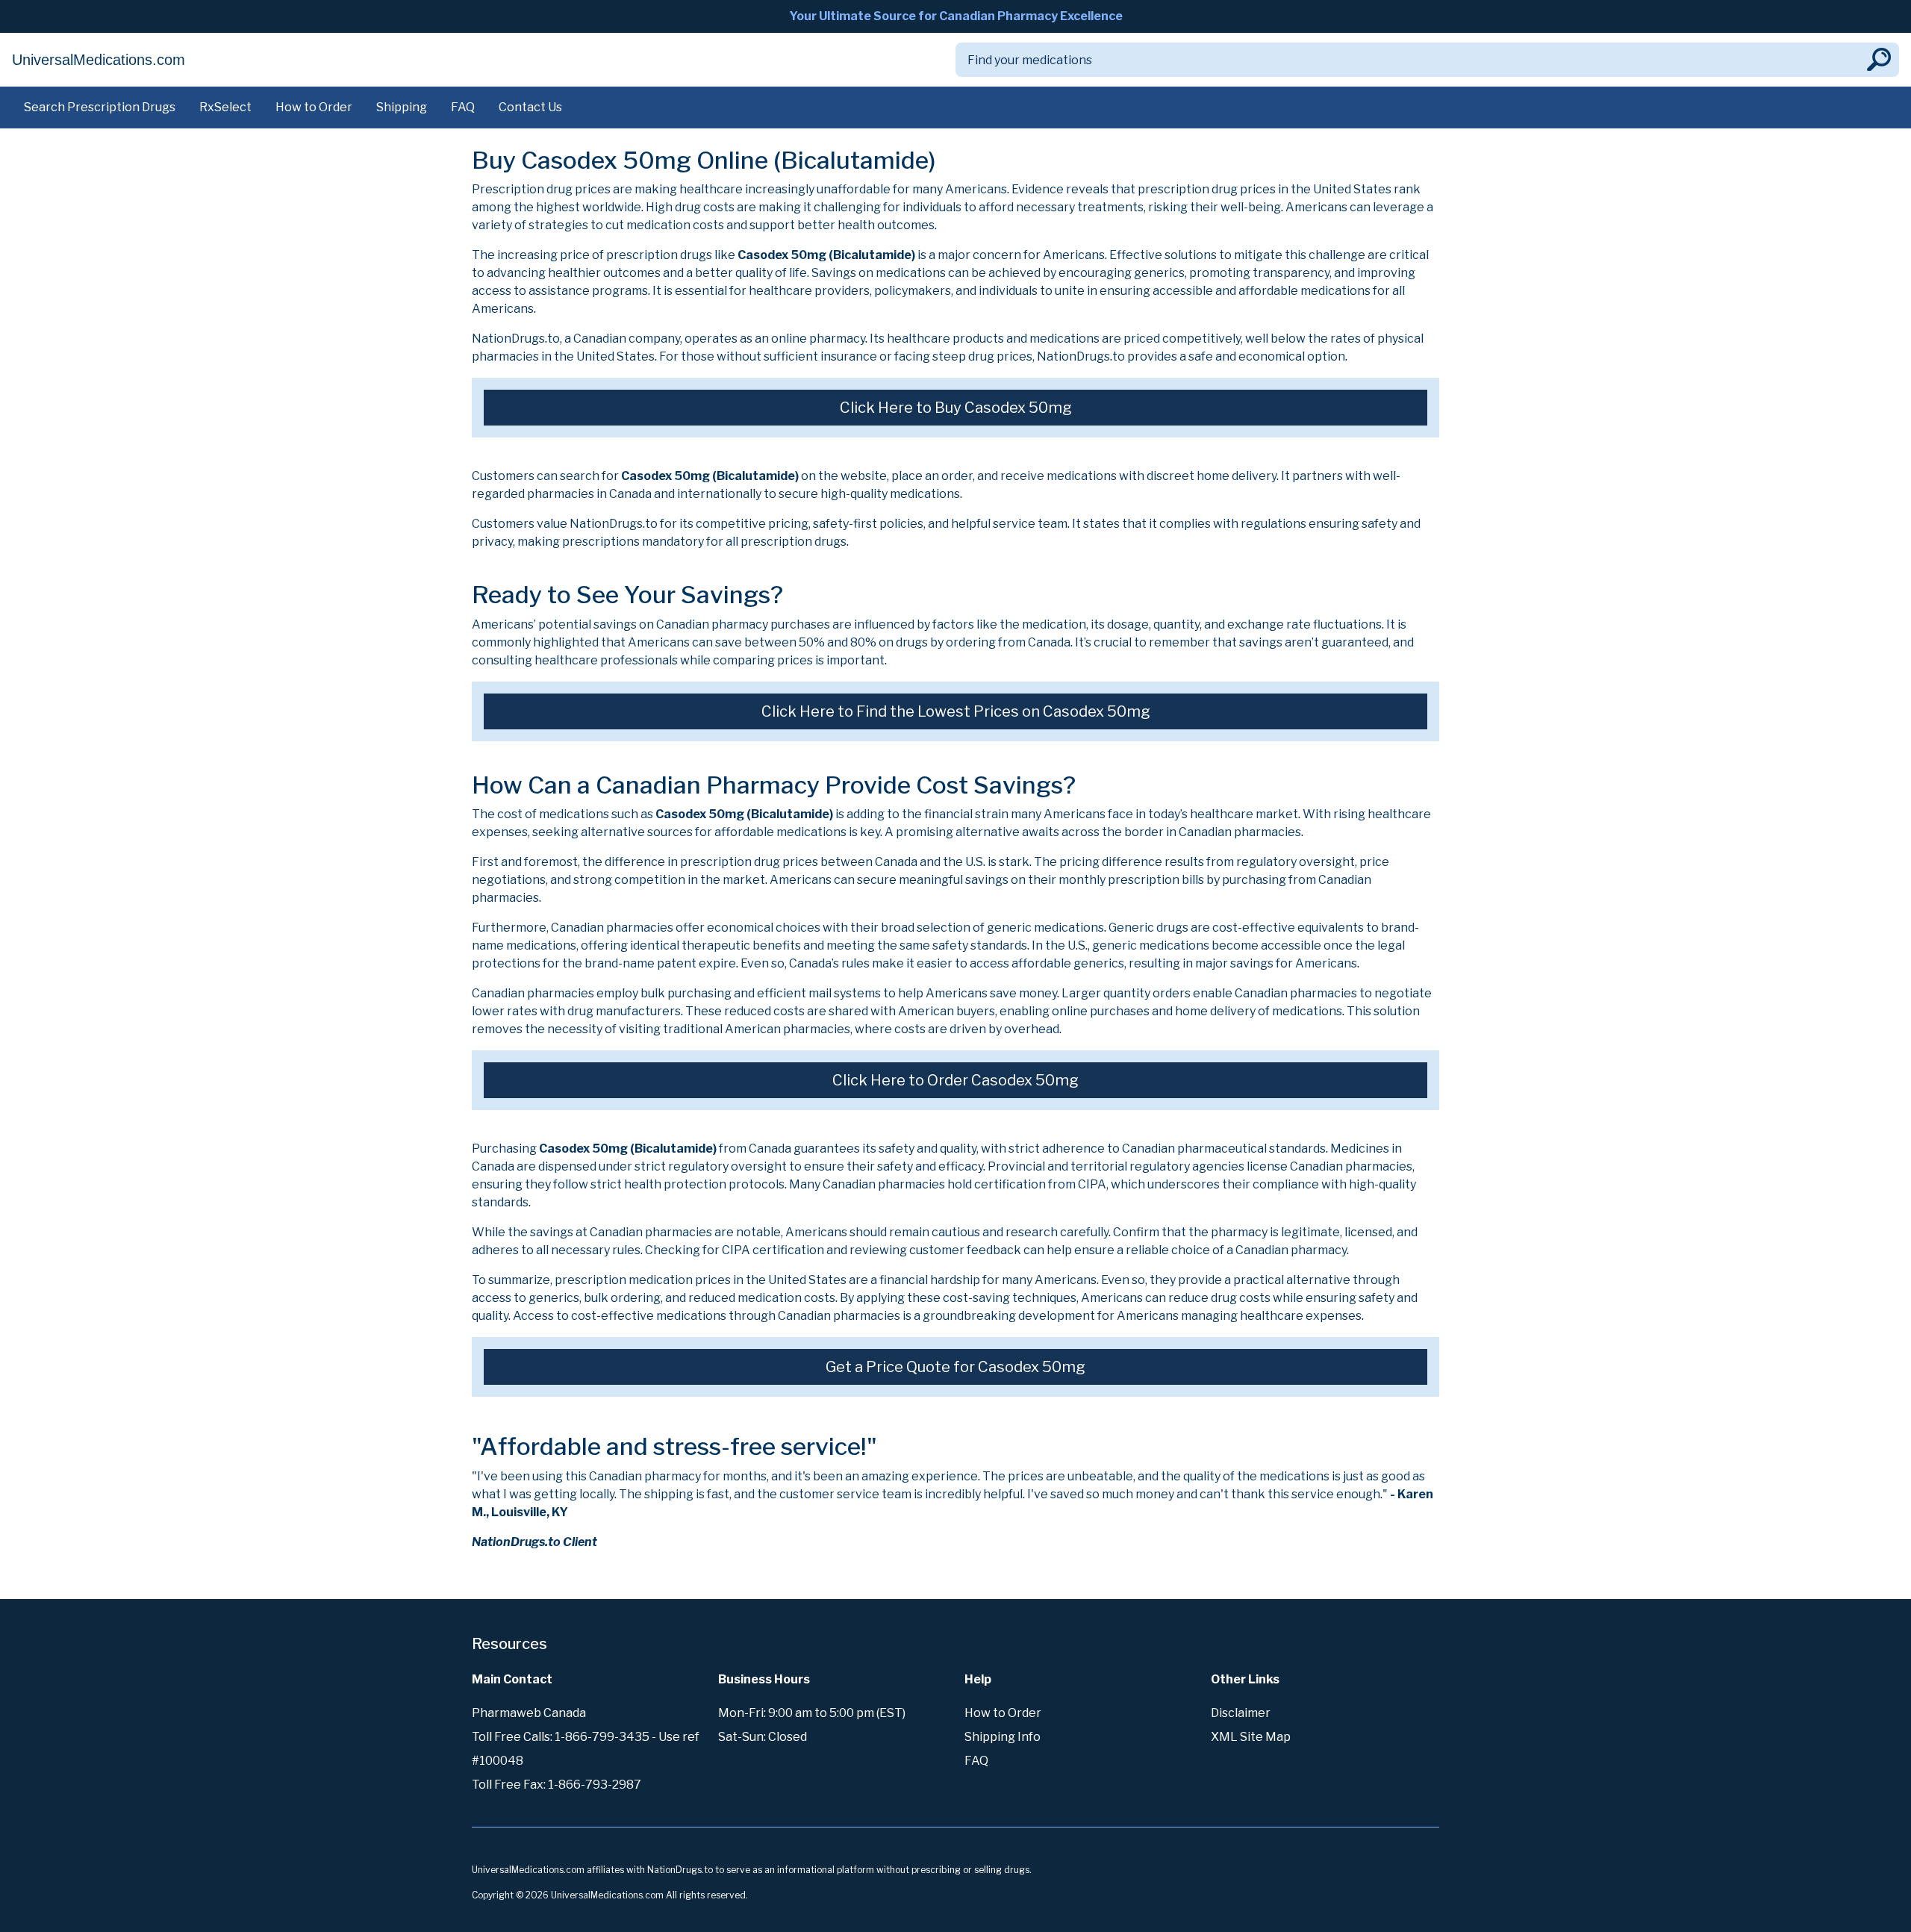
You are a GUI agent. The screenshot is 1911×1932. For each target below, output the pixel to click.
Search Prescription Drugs (100, 107)
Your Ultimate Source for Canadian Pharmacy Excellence (956, 16)
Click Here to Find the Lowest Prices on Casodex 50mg (956, 711)
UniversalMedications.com (99, 60)
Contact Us (530, 107)
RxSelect (225, 107)
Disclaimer (1241, 1713)
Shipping (402, 107)
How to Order (314, 107)
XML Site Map (1251, 1737)
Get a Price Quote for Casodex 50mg (955, 1367)
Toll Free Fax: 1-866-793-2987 (557, 1785)
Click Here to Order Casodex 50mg (955, 1080)
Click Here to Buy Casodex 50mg (956, 408)
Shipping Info (1003, 1737)
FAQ (463, 107)
